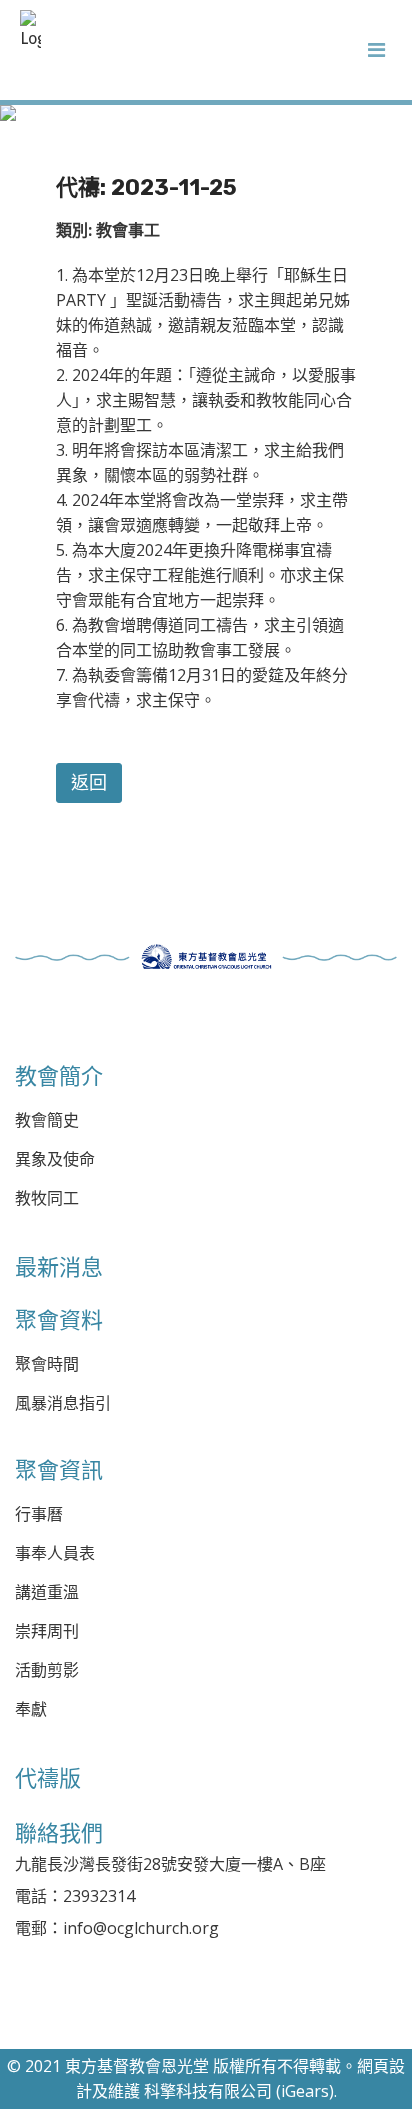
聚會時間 (47, 1364)
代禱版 (48, 1778)
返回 (89, 783)
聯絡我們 (59, 1833)
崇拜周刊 (47, 1631)
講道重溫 (47, 1592)
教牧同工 (47, 1198)
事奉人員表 (55, 1553)
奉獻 (31, 1709)
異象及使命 (55, 1159)
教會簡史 (47, 1120)
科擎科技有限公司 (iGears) (239, 2091)
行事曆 (39, 1514)
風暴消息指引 (63, 1403)
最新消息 (59, 1267)
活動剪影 (47, 1670)
